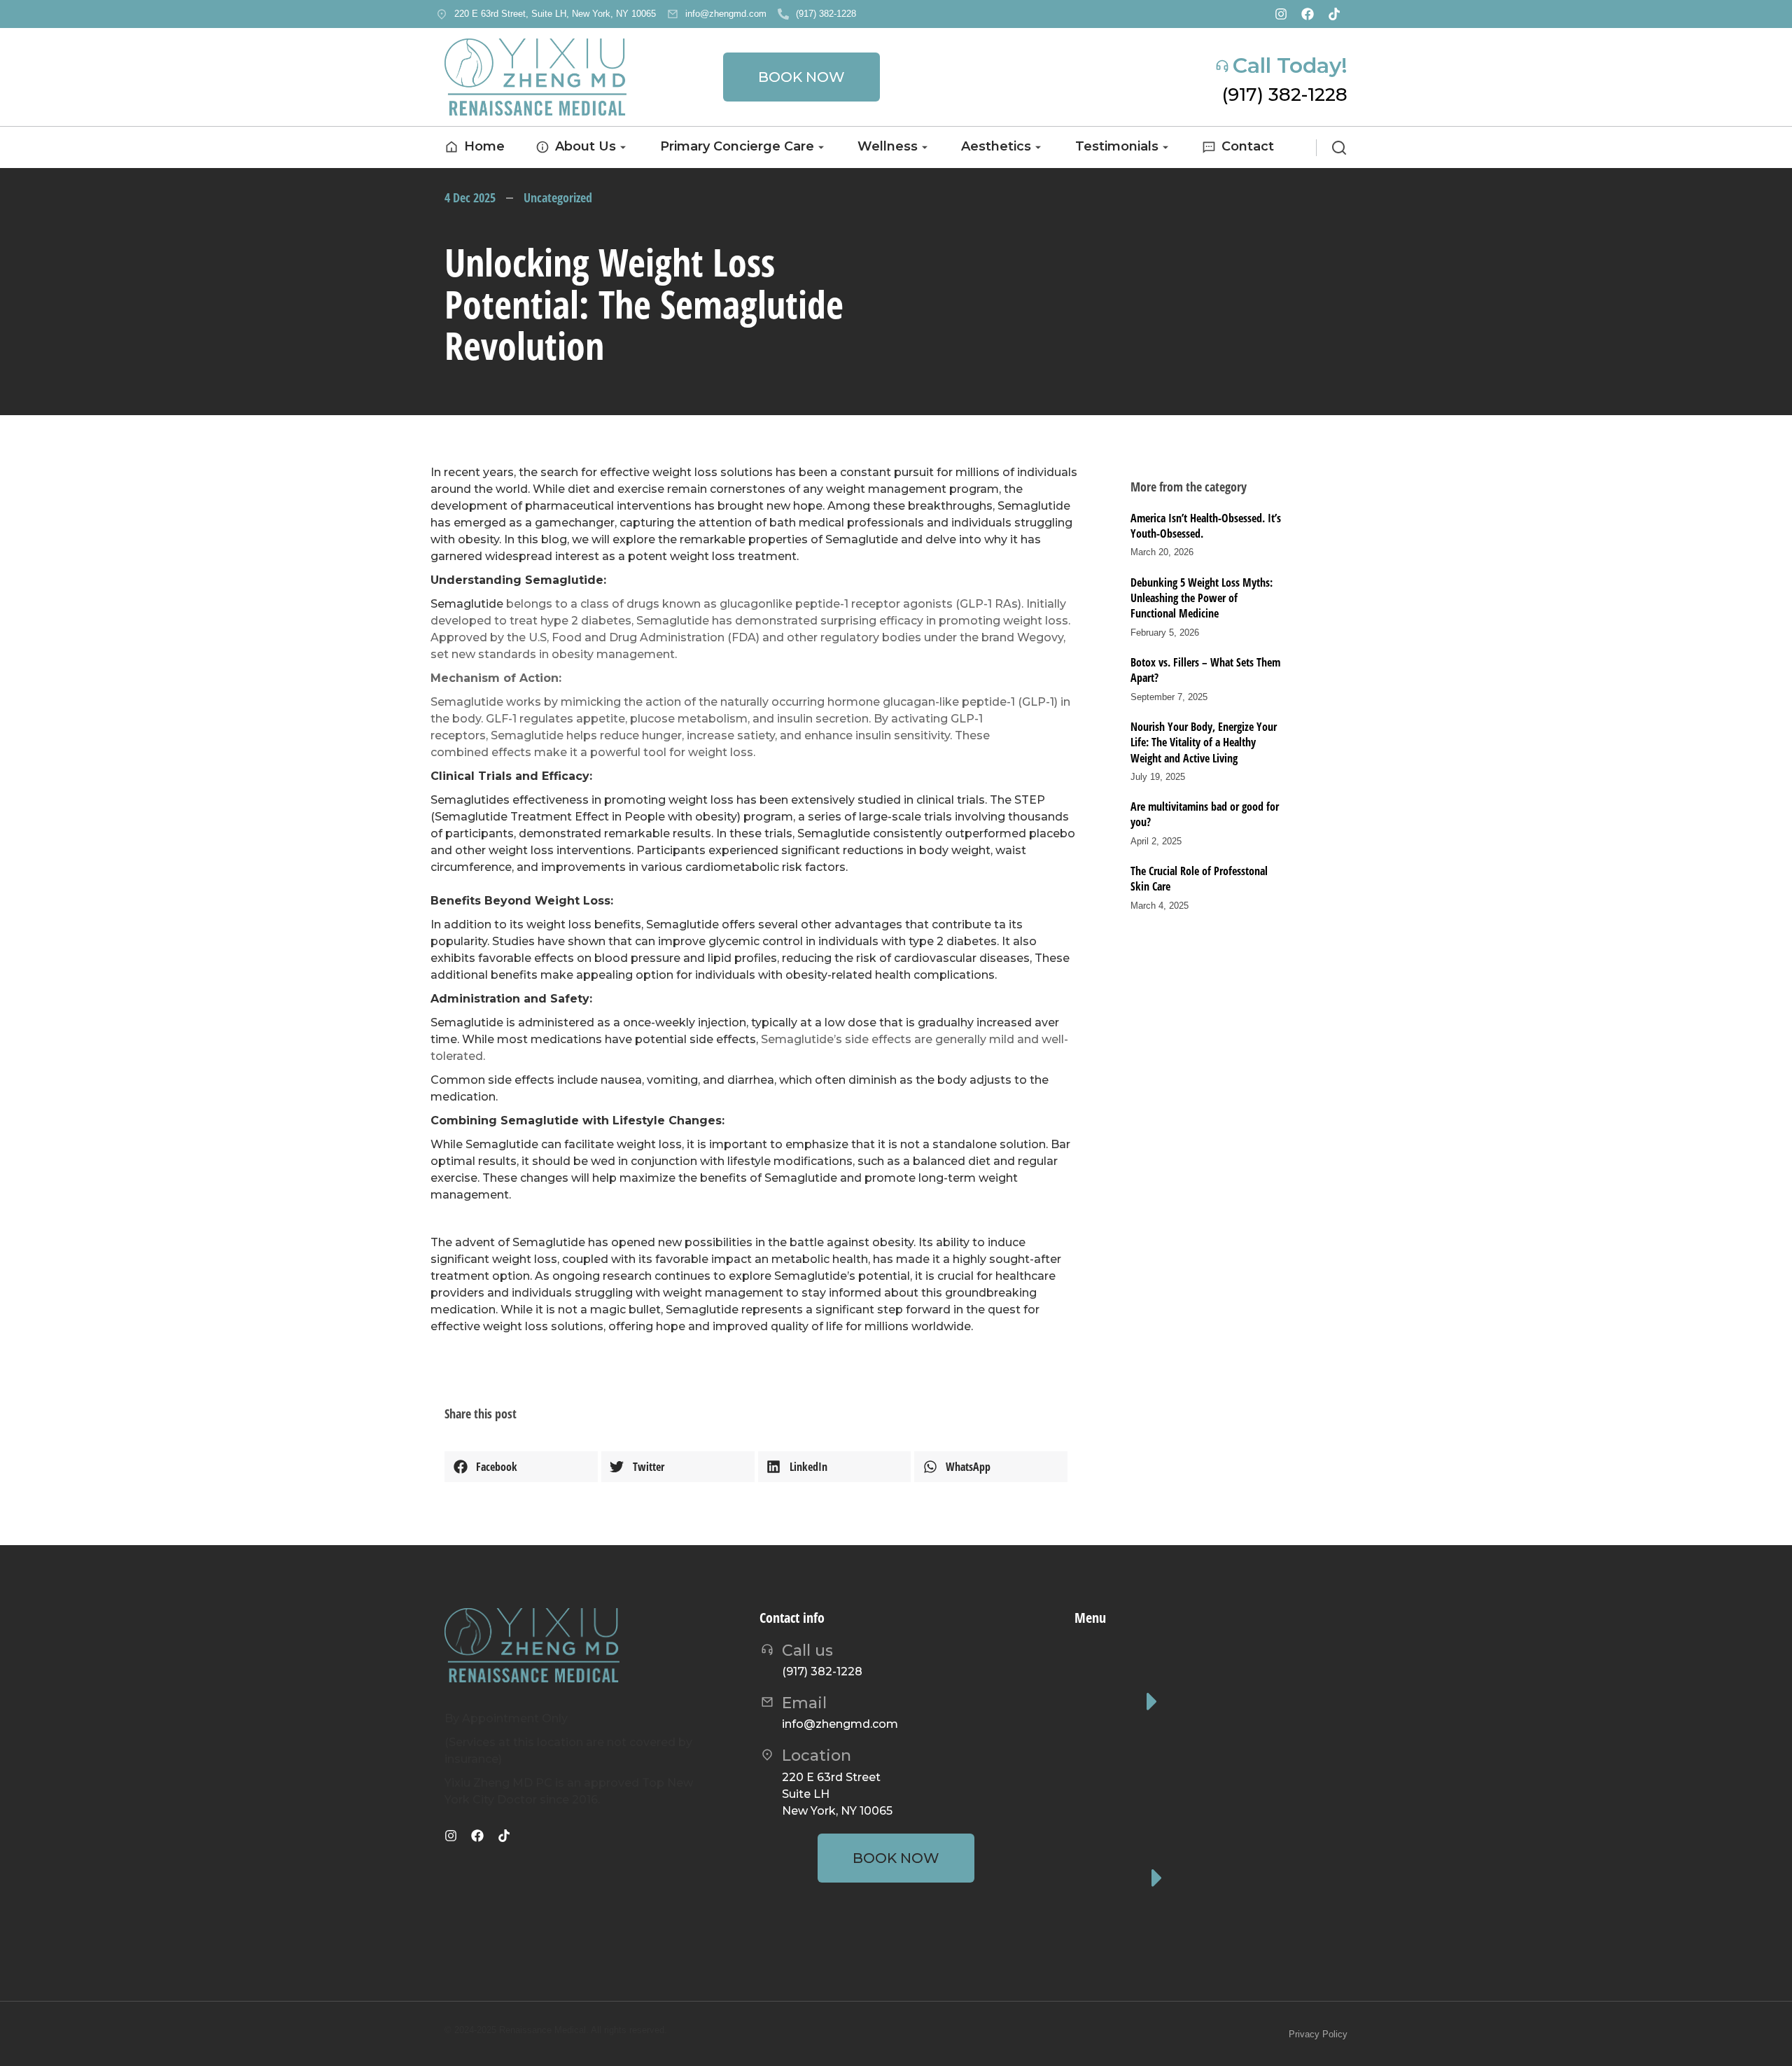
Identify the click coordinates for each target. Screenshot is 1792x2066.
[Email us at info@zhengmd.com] (673, 14)
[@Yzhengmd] (1334, 14)
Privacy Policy (1318, 2034)
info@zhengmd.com (726, 14)
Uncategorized (558, 197)
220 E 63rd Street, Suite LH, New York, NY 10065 (555, 14)
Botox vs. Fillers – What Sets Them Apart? (1205, 670)
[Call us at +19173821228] (783, 14)
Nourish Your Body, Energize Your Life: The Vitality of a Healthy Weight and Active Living (1204, 742)
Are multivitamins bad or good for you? (1205, 814)
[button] (521, 1467)
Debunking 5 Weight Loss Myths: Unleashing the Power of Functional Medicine (1202, 598)
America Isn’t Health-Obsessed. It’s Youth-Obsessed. (1206, 526)
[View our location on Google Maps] (442, 14)
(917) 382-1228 (826, 14)
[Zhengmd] (1308, 14)
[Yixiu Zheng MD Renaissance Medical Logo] (535, 77)
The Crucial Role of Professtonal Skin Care (1199, 879)
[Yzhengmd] (1281, 14)
